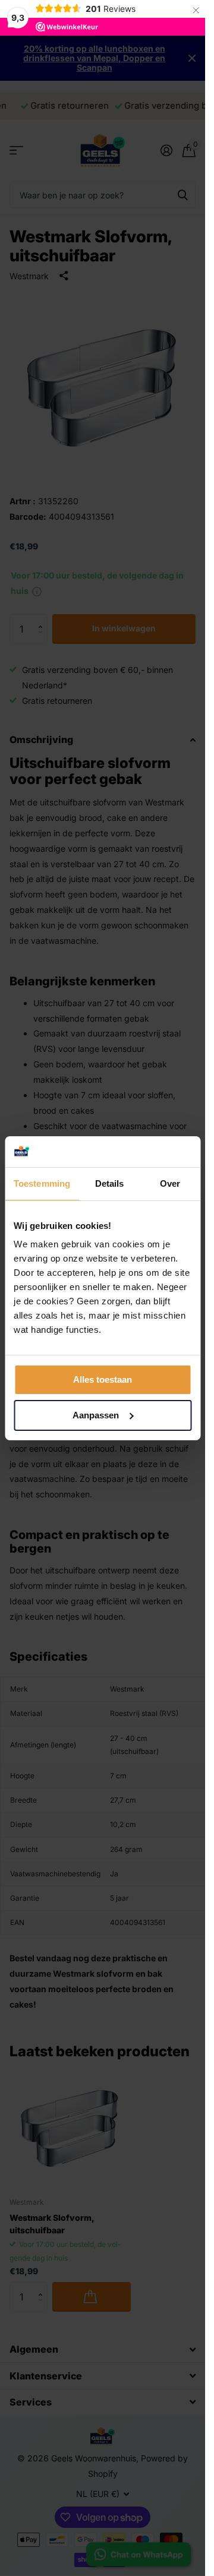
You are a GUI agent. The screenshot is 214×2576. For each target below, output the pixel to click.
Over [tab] (170, 1183)
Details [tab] (110, 1183)
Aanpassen (96, 1415)
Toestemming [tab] (42, 1183)
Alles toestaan (103, 1379)
